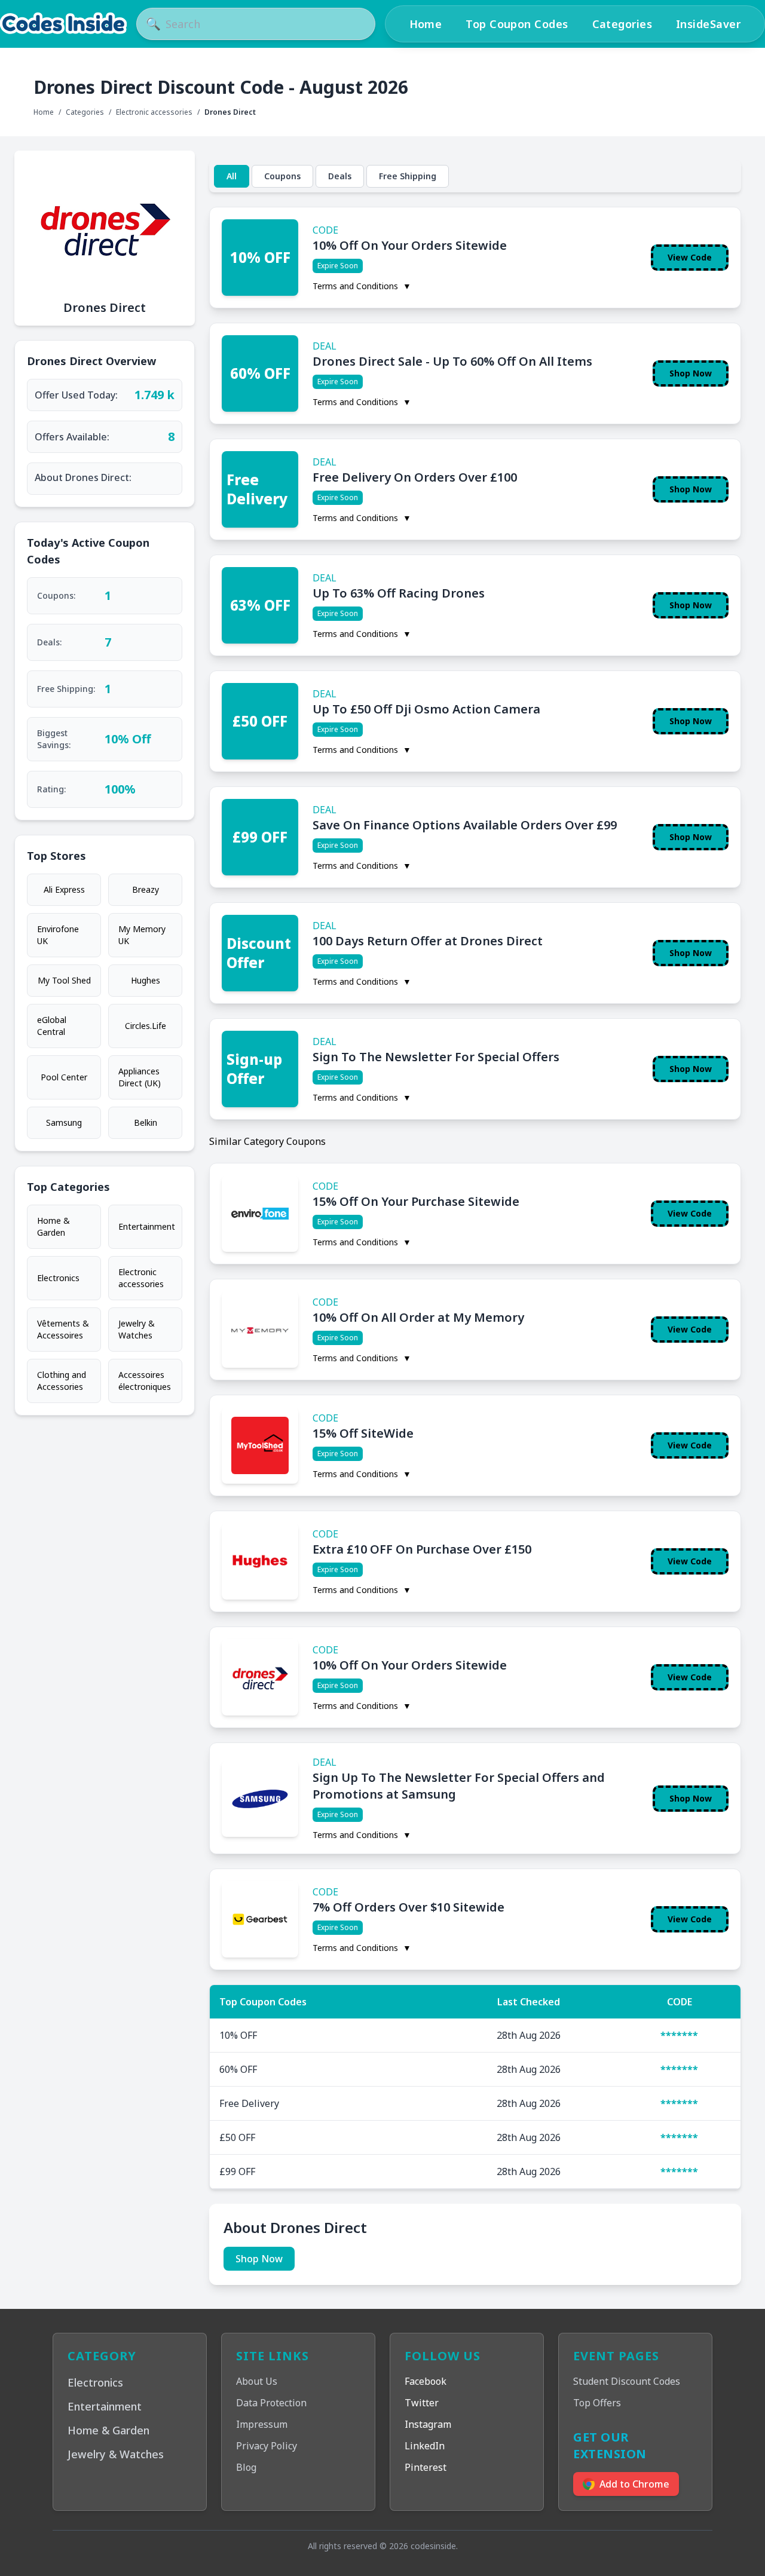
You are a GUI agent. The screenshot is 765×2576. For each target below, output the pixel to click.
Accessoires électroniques (145, 1381)
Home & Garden (53, 1226)
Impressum (262, 2424)
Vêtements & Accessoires (63, 1329)
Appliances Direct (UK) (140, 1077)
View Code (690, 257)
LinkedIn (425, 2446)
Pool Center (64, 1077)
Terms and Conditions (362, 286)
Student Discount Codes (627, 2381)
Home (426, 24)
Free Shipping (408, 176)
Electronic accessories (154, 112)
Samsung (64, 1122)
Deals (340, 176)
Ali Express (64, 889)
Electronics (58, 1278)
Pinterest (426, 2467)
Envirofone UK (58, 935)
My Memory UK (142, 935)
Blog (246, 2467)
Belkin (146, 1122)
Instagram (428, 2424)
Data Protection (271, 2403)
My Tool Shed (64, 980)
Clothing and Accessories (62, 1381)
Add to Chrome (634, 2484)
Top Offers (597, 2403)
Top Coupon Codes (517, 24)
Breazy (146, 889)
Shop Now (691, 373)
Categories (622, 24)
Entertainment (147, 1226)
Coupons (282, 176)
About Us (257, 2381)
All (232, 176)
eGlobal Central (52, 1026)
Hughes (146, 980)
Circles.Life (146, 1026)
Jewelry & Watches (137, 1329)
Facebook (426, 2381)
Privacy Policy (267, 2446)
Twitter (422, 2403)
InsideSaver (708, 24)
